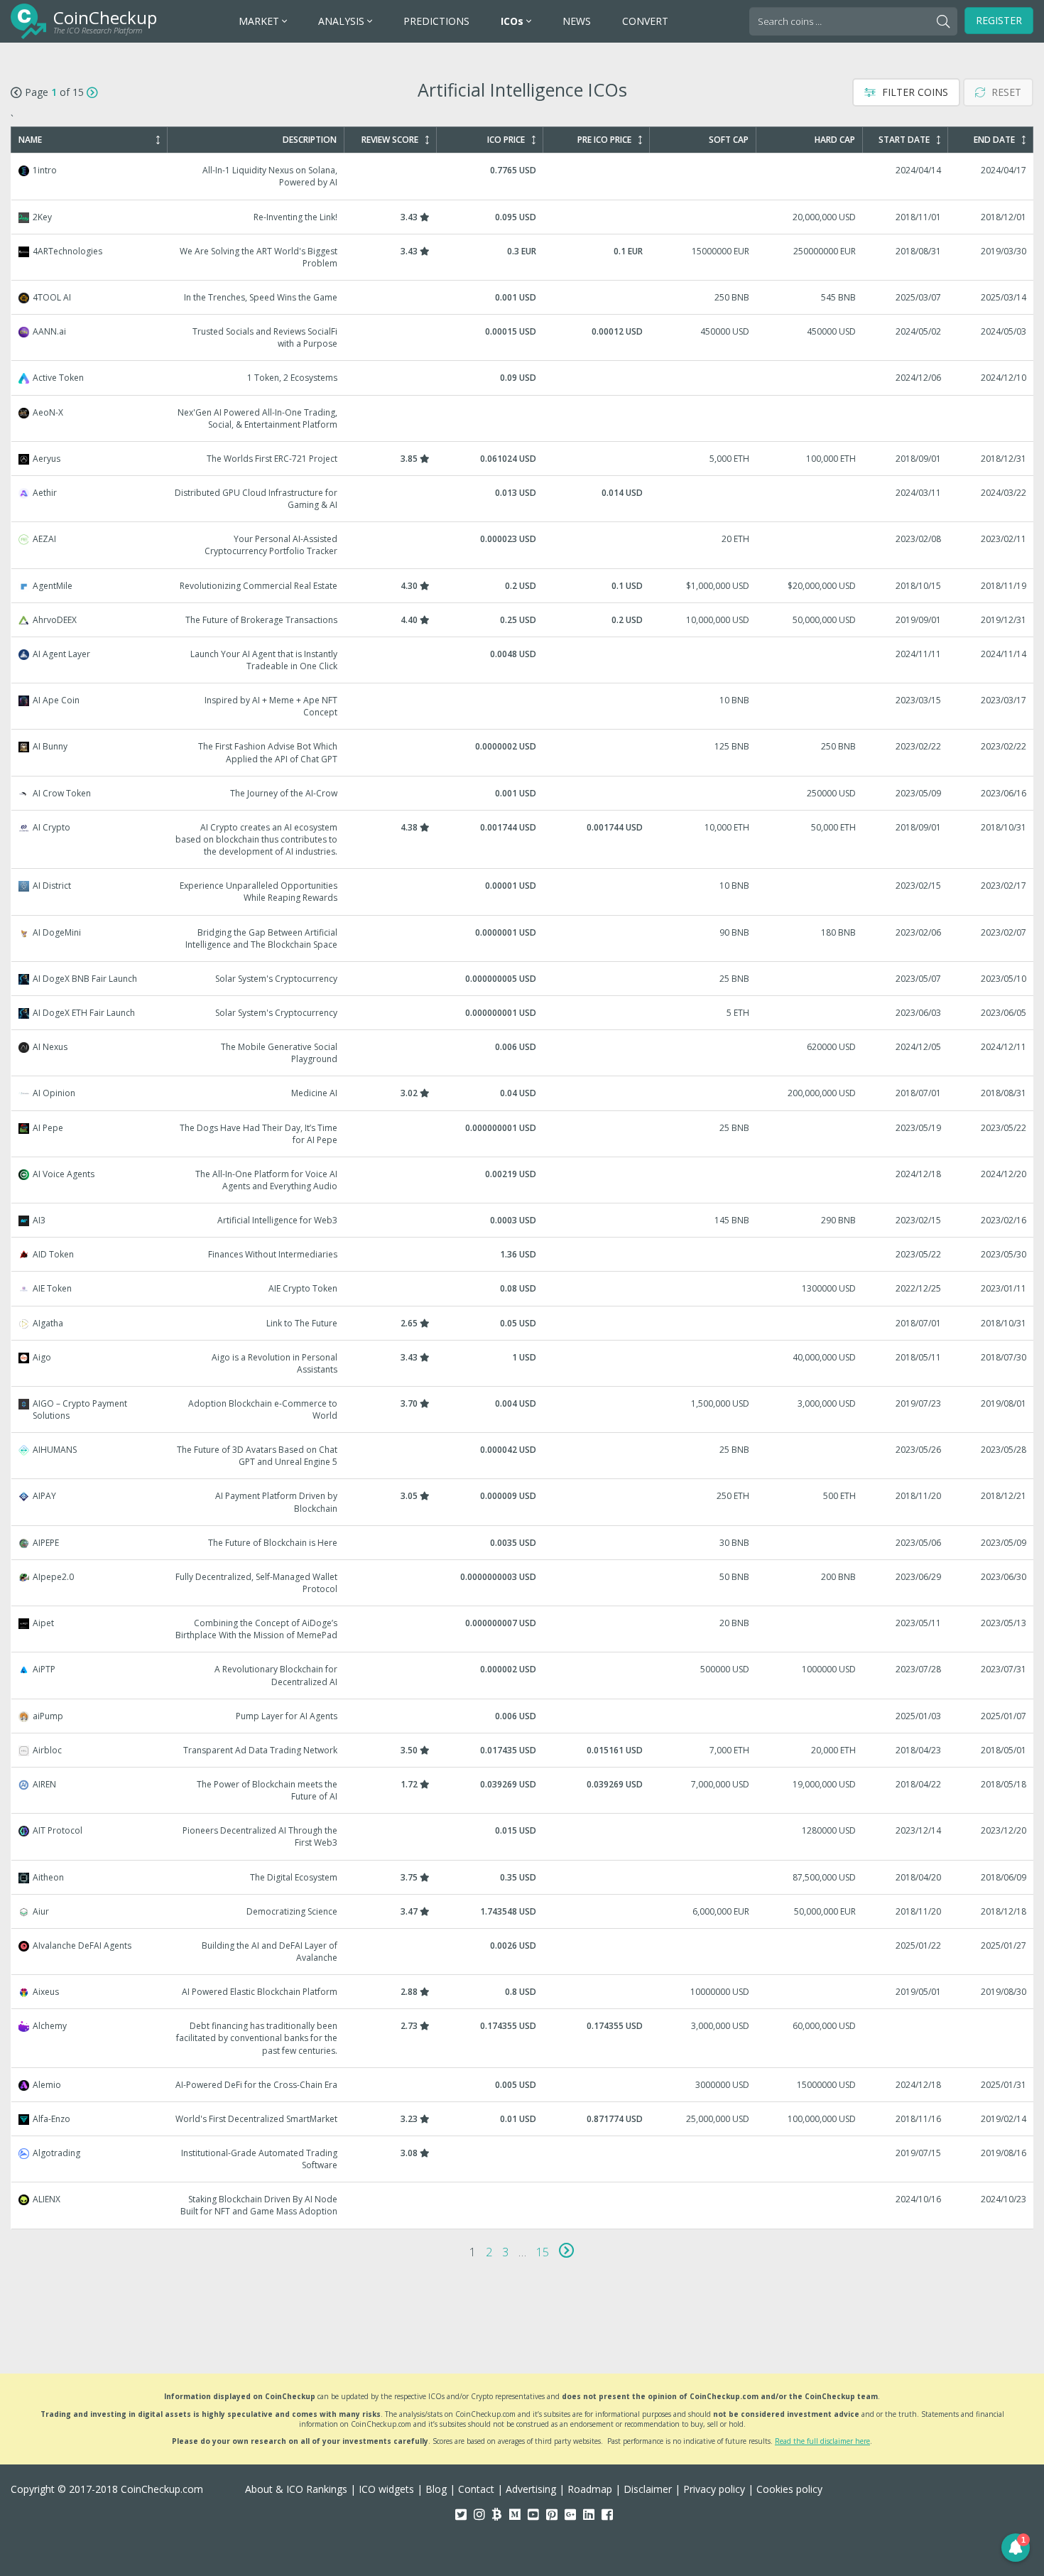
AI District (523, 892)
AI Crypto (523, 839)
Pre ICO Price (604, 140)
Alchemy (523, 2038)
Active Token (523, 378)
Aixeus (523, 1992)
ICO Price (506, 140)
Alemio (523, 2085)
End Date (994, 140)
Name (30, 140)
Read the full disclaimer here (822, 2441)
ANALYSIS (343, 21)
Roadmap (590, 2489)
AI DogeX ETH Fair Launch (523, 1013)
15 (543, 2252)
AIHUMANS (523, 1456)
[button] (1016, 2548)
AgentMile (523, 586)
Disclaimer (648, 2489)
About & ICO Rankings (296, 2489)
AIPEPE (523, 1543)
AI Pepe (523, 1134)
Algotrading (523, 2159)
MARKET (260, 21)
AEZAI (523, 545)
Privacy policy (714, 2489)
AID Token (523, 1254)
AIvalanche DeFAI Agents (523, 1952)
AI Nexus (523, 1053)
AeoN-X (523, 418)
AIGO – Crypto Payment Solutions (523, 1409)
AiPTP (523, 1675)
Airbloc (523, 1750)
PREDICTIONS (436, 21)
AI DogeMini (523, 938)
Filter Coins (914, 92)
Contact (476, 2489)
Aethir (523, 499)
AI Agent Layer (523, 660)
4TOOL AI (523, 297)
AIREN (523, 1790)
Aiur (523, 1911)
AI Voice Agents (523, 1180)
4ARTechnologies (523, 257)
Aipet (523, 1629)
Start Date (904, 140)
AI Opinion (523, 1093)
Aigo (523, 1363)
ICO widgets (386, 2489)
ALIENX (523, 2205)
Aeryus (523, 459)
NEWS (577, 21)
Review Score (390, 140)
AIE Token (523, 1288)
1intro (523, 176)
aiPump (523, 1716)
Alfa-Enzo (523, 2119)
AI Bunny (523, 752)
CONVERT (645, 21)
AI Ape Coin (523, 706)
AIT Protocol (523, 1836)
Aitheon (523, 1877)
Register (999, 20)
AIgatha (523, 1323)
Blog (436, 2489)
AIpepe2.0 (523, 1583)
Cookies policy (789, 2489)
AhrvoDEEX (523, 620)
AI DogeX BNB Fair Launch (523, 979)
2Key (523, 217)
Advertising (531, 2489)
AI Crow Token (523, 793)
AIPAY (523, 1502)
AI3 (523, 1220)
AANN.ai (523, 337)
